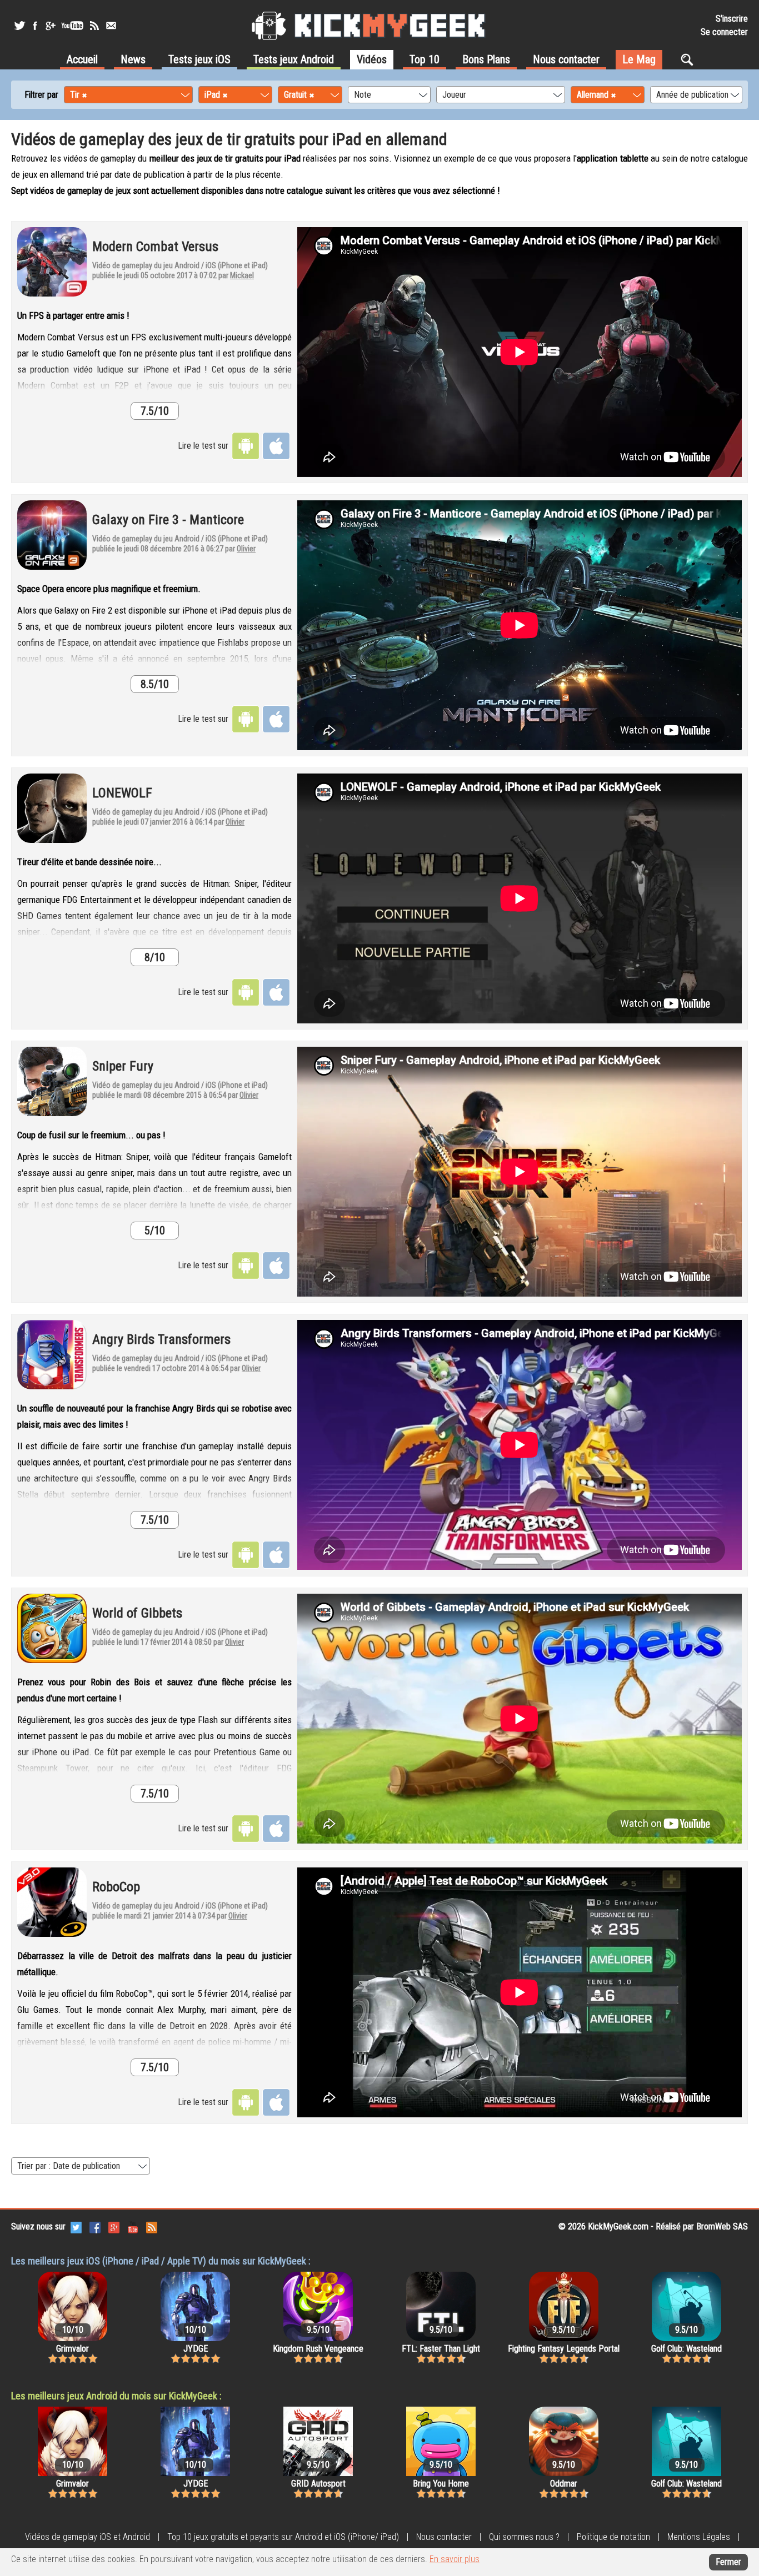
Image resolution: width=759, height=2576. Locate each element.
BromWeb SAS (722, 2226)
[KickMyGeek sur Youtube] (72, 26)
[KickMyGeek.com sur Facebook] (95, 2226)
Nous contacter (566, 59)
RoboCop (116, 1887)
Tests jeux (199, 59)
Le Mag (639, 59)
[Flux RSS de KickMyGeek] (94, 26)
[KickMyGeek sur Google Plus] (50, 26)
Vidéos (372, 59)
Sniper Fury (123, 1066)
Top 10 (425, 59)
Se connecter (724, 32)
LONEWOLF (122, 793)
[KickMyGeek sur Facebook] (35, 26)
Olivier (246, 549)
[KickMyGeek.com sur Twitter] (76, 2226)
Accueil (82, 59)
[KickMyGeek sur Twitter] (19, 26)
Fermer (728, 2562)
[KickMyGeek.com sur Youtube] (133, 2226)
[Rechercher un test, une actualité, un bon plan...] (690, 59)
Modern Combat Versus (155, 247)
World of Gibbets (137, 1613)
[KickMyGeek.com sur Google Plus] (114, 2226)
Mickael (242, 275)
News (133, 59)
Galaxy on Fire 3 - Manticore (168, 520)
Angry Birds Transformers (161, 1339)
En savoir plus (455, 2559)
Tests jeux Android (294, 59)
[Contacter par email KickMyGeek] (111, 26)
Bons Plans (486, 59)
